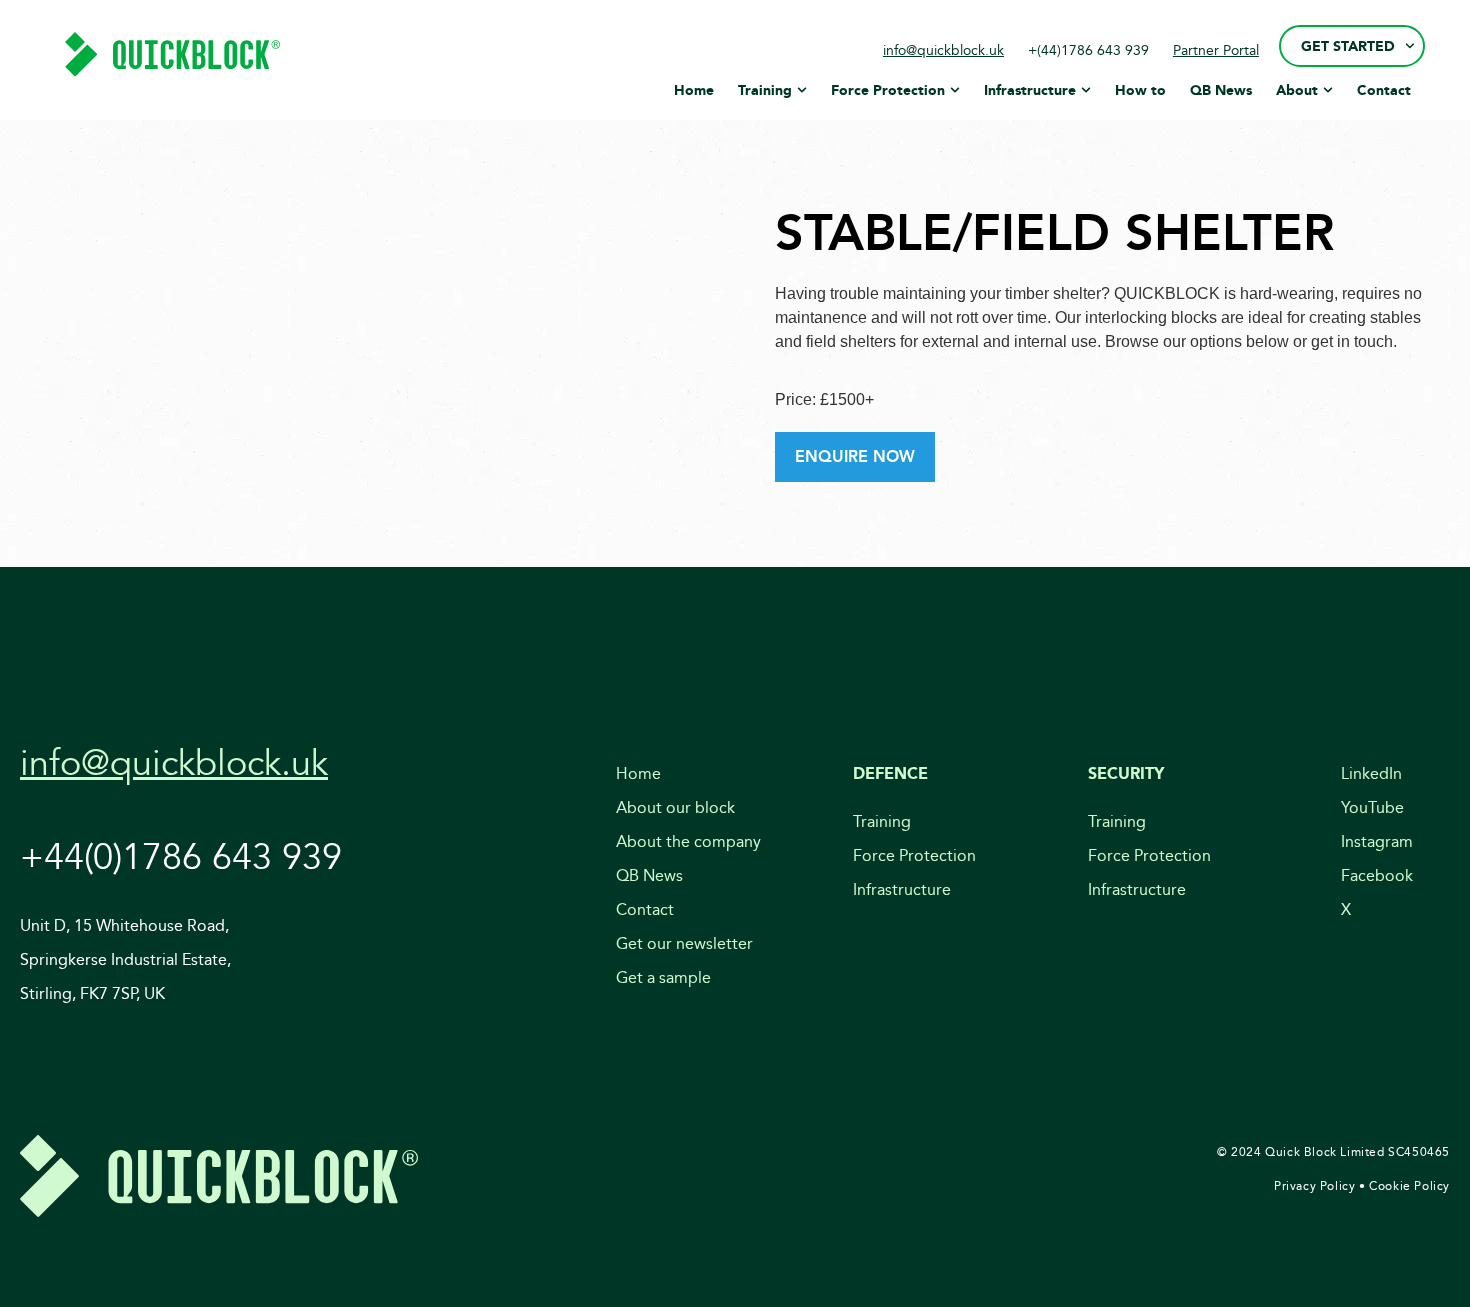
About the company (688, 841)
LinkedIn (1371, 773)
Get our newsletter (684, 943)
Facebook (1377, 875)
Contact (645, 909)
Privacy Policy (1314, 1185)
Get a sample (663, 977)
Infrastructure (902, 889)
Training (882, 821)
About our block (675, 807)
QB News (649, 875)
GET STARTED (1348, 46)
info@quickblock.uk (943, 50)
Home (638, 773)
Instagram (1377, 841)
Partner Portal (1216, 50)
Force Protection (914, 855)
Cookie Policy (1409, 1185)
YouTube (1372, 807)
